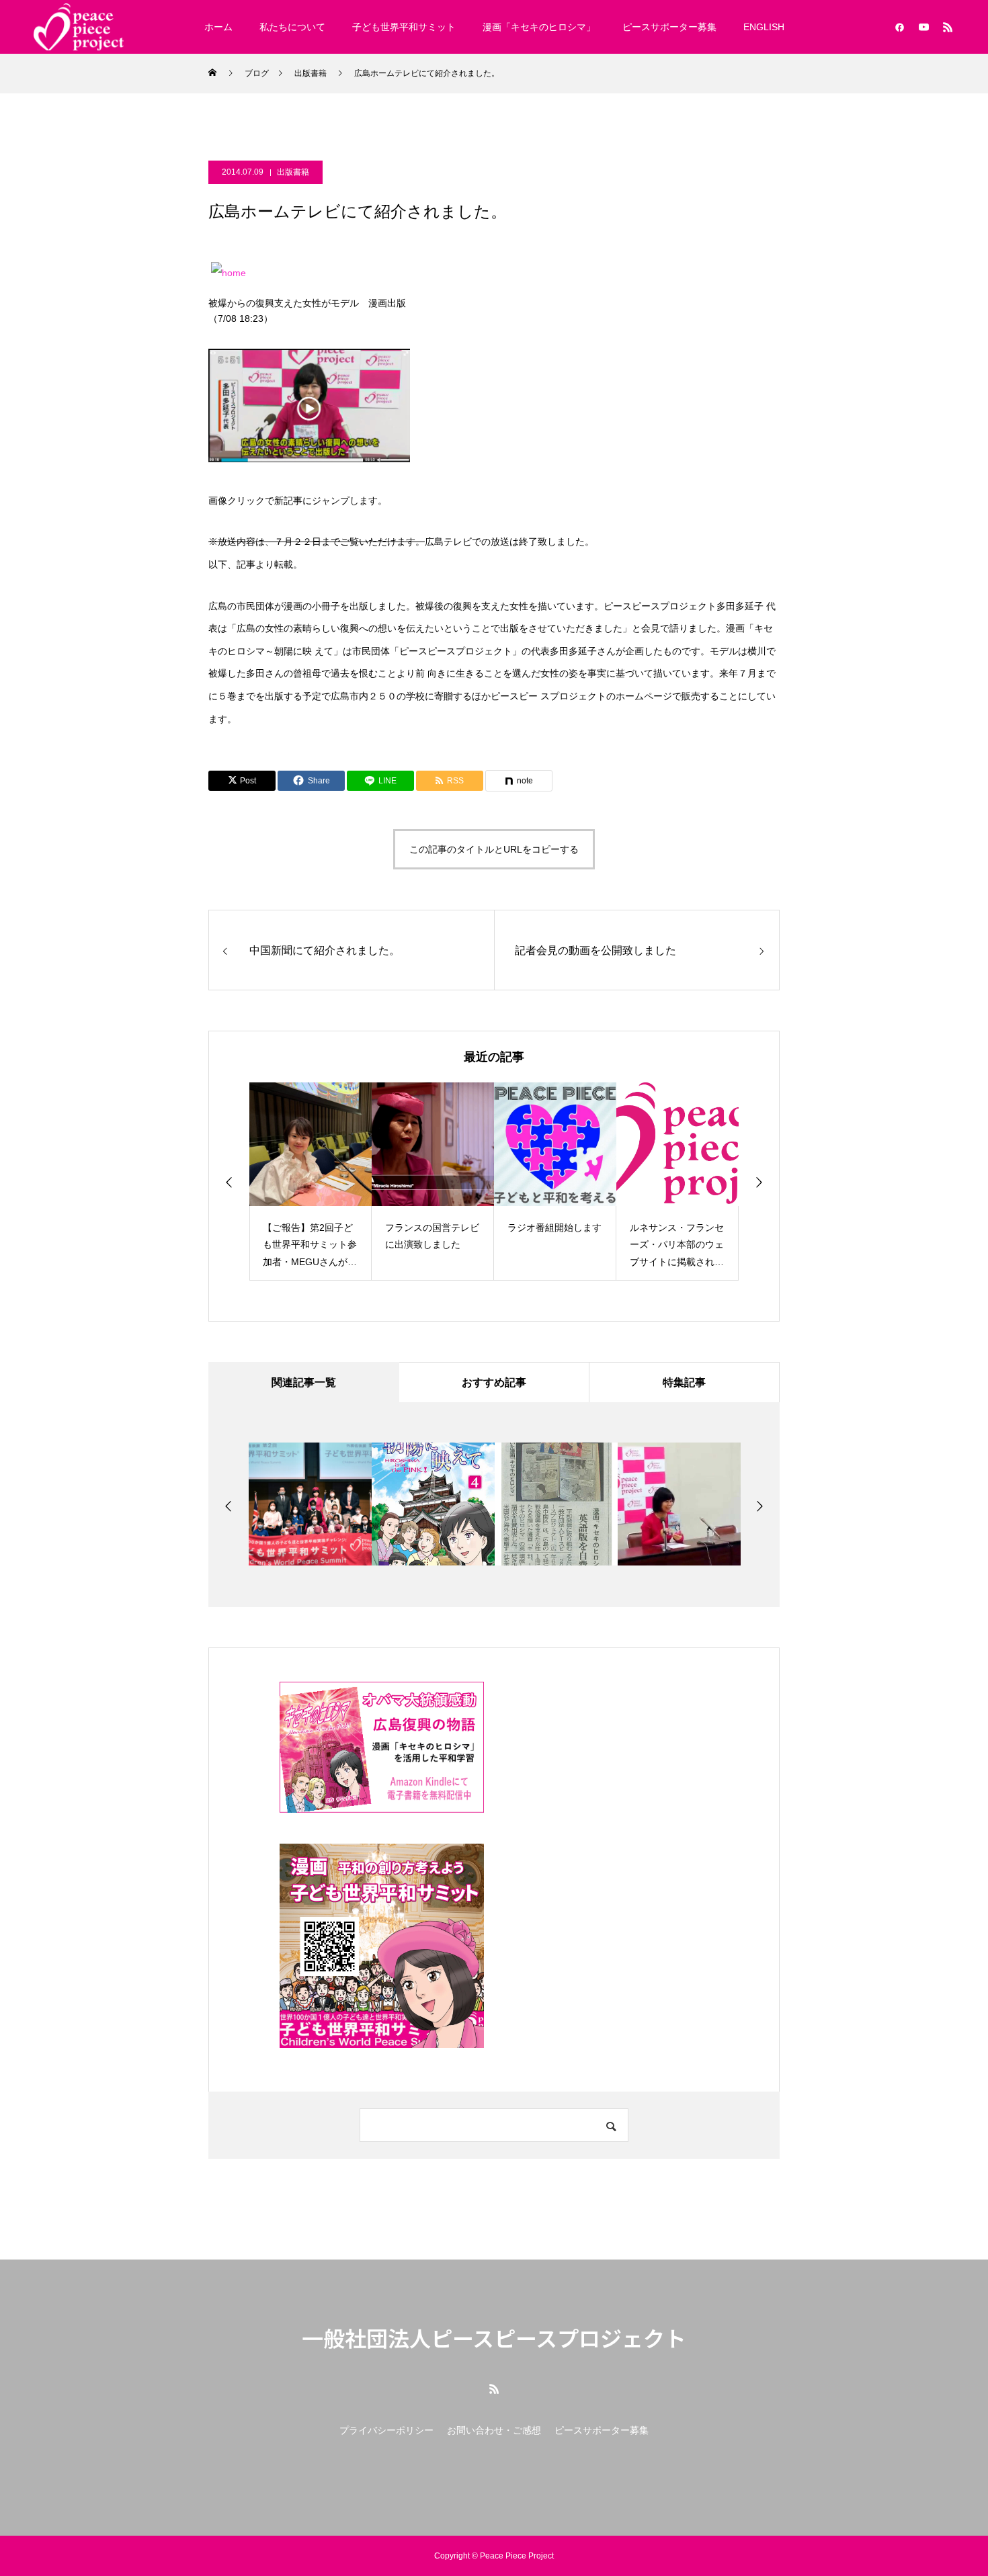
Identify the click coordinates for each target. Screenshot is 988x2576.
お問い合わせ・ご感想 (494, 2430)
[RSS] (948, 27)
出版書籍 (293, 172)
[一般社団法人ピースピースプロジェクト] (79, 27)
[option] (311, 1182)
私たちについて (292, 27)
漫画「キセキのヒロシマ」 (539, 27)
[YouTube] (923, 27)
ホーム (218, 27)
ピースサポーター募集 (669, 27)
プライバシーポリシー (386, 2430)
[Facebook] (899, 27)
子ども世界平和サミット (404, 27)
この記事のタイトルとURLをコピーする (494, 849)
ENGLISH (764, 27)
